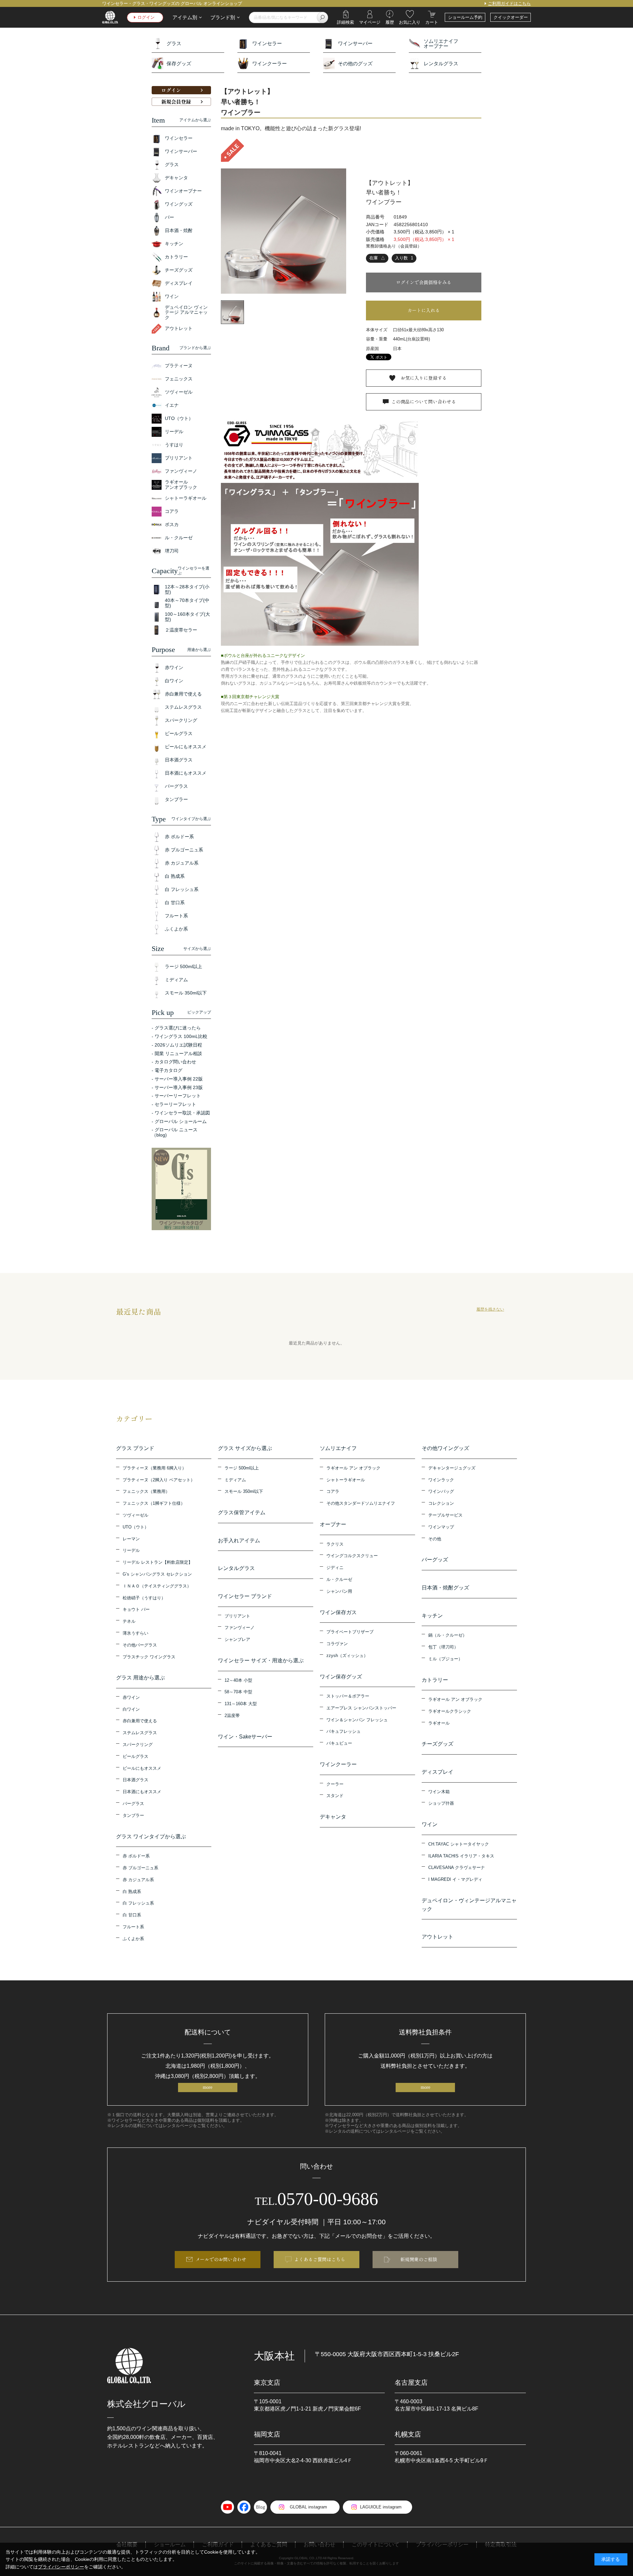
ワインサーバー (355, 43)
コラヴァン (337, 1644)
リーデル (131, 1550)
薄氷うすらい (136, 1633)
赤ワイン (131, 1697)
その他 (435, 1539)
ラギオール (439, 1723)
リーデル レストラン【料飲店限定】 (158, 1562)
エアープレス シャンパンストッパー (361, 1708)
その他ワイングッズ (445, 1448)
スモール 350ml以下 (244, 1491)
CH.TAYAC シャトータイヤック (459, 1844)
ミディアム (235, 1480)
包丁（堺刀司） (443, 1647)
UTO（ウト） (136, 1527)
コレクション (441, 1503)
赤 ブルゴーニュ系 (140, 1868)
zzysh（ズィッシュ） (347, 1656)
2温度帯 (232, 1716)
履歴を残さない (490, 1309)
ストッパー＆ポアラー (348, 1696)
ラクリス (335, 1544)
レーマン (131, 1539)
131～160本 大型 (241, 1704)
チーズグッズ (437, 1744)
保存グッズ (179, 63)
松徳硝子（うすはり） (144, 1598)
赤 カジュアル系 (138, 1880)
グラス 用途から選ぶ (140, 1678)
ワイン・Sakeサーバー (245, 1737)
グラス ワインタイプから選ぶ (151, 1836)
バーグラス (133, 1804)
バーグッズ (435, 1560)
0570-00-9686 (316, 2199)
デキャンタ (333, 1817)
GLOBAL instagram (308, 2507)
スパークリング (138, 1745)
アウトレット (437, 1937)
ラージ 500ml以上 (242, 1468)
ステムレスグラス (140, 1733)
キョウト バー (136, 1609)
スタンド (335, 1796)
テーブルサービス (445, 1515)
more (208, 2087)
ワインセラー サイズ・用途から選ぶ (261, 1660)
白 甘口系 (132, 1915)
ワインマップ (441, 1527)
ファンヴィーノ (240, 1628)
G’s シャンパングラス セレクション (157, 1574)
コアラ (333, 1491)
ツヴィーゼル (136, 1515)
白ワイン (131, 1709)
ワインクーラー (270, 63)
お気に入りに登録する (424, 378)
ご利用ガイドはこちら (509, 3)
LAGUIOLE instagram (381, 2507)
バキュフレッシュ (344, 1731)
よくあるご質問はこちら (320, 2259)
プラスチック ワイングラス (149, 1657)
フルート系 (133, 1927)
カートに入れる (424, 310)
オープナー (333, 1524)
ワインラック (441, 1480)
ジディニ (335, 1568)
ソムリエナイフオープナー (441, 44)
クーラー (335, 1784)
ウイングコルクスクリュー (352, 1556)
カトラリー (435, 1680)
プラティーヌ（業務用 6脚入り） (154, 1468)
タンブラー (133, 1815)
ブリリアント (237, 1616)
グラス (174, 43)
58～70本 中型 (238, 1692)
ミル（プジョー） (445, 1659)
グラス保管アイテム (242, 1512)
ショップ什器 (441, 1803)
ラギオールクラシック (450, 1711)
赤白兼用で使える (140, 1721)
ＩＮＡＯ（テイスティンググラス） (157, 1586)
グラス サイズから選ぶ (245, 1448)
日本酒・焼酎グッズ (445, 1588)
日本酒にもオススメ (142, 1792)
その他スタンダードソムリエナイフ (361, 1503)
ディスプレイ (437, 1772)
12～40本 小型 (238, 1680)
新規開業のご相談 (419, 2259)
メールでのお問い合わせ (221, 2259)
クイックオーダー (511, 17)
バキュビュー (339, 1743)
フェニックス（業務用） (146, 1491)
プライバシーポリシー (61, 2567)
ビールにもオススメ (142, 1768)
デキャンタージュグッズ (452, 1468)
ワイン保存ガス (338, 1612)
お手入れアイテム (239, 1540)
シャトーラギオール (346, 1480)
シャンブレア (237, 1639)
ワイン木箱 (439, 1792)
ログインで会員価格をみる (424, 282)
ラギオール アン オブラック (353, 1468)
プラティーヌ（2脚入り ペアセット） (159, 1480)
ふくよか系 (133, 1939)
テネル (129, 1621)
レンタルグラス (441, 63)
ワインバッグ (441, 1491)
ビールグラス (136, 1756)
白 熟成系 (132, 1892)
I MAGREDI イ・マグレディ (455, 1879)
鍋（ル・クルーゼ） (448, 1635)
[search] (322, 17)
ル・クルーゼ (339, 1579)
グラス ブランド (135, 1448)
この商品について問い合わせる (424, 401)
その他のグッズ (355, 63)
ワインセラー (267, 43)
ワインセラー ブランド (245, 1596)
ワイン (430, 1824)
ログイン (146, 17)
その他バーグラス (140, 1645)
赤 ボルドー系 (136, 1856)
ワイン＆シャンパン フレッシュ (357, 1720)
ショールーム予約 (465, 17)
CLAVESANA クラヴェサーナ (457, 1867)
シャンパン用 (339, 1591)
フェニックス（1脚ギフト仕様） (154, 1503)
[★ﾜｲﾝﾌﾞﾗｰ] (284, 231)
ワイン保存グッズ (341, 1677)
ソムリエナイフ (338, 1448)
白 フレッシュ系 (138, 1903)
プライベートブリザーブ (350, 1632)
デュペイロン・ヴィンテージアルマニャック (469, 1905)
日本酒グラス (136, 1780)
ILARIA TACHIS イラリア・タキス (461, 1856)
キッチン (432, 1616)
